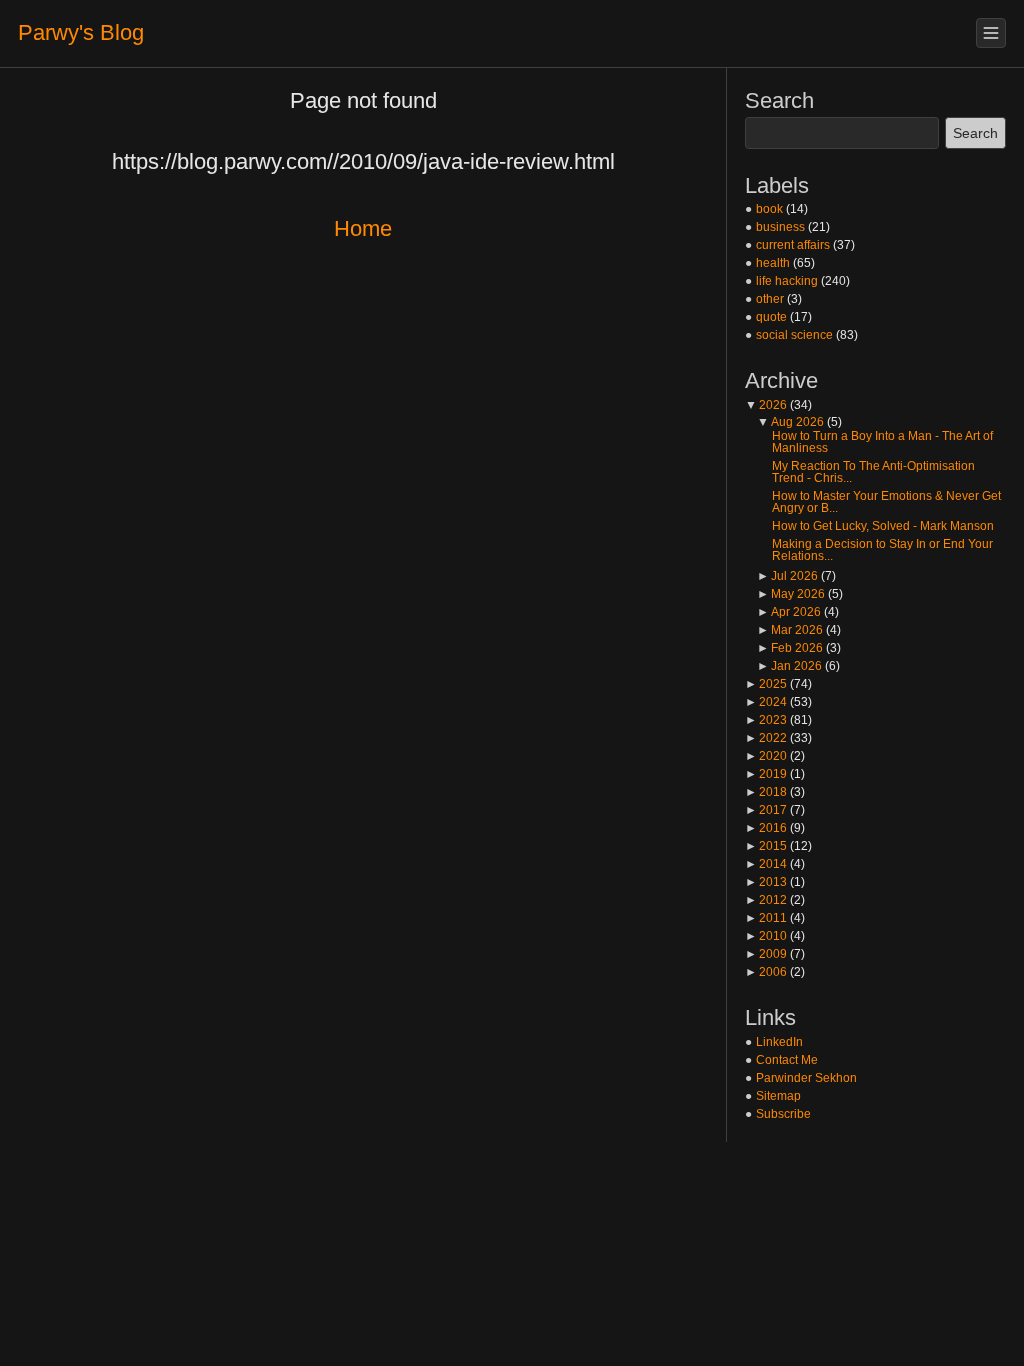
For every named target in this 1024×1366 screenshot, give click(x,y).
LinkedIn (779, 1042)
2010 (766, 936)
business (780, 227)
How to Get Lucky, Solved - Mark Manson (883, 526)
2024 (766, 702)
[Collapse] (991, 33)
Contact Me (787, 1060)
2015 (766, 846)
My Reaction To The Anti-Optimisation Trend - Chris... (873, 472)
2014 (766, 864)
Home (363, 228)
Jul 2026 (787, 576)
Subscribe (783, 1114)
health (773, 263)
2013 (766, 882)
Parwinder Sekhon (806, 1078)
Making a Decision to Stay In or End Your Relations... (882, 550)
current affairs (793, 245)
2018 (766, 792)
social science (794, 335)
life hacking (787, 281)
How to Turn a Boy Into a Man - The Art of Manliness (882, 442)
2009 (766, 954)
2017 (766, 810)
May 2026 (791, 594)
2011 (766, 918)
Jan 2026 (789, 666)
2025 (766, 684)
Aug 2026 (790, 422)
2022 (766, 738)
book (769, 209)
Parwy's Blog (81, 32)
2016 (766, 828)
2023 (766, 720)
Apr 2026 (789, 612)
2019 (766, 774)
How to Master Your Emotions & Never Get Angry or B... (886, 502)
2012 (766, 900)
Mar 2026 (790, 630)
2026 (766, 405)
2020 (766, 756)
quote (771, 317)
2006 (766, 972)
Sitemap (778, 1096)
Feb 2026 (790, 648)
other (770, 299)
